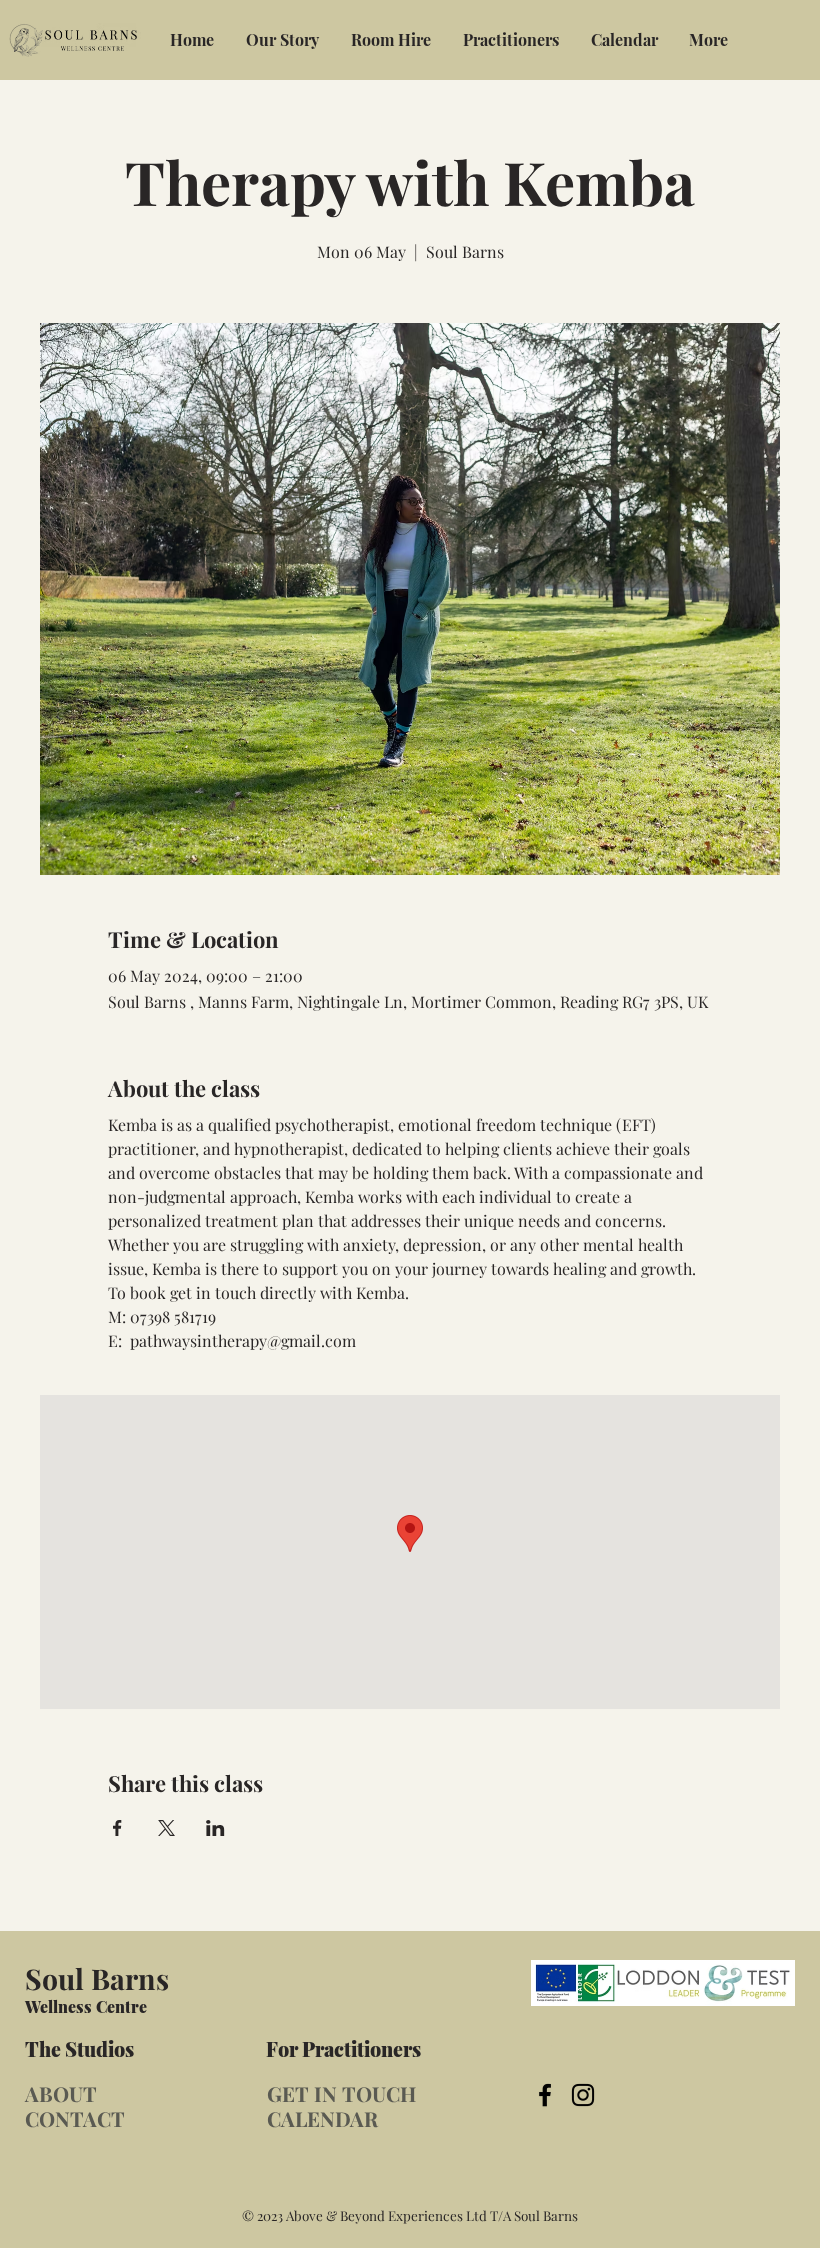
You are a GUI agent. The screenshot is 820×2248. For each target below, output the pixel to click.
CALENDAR (322, 2118)
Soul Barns (97, 1978)
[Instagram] (583, 2095)
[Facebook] (545, 2095)
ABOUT (61, 2093)
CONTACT (75, 2118)
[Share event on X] (166, 1828)
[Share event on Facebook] (117, 1828)
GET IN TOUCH (341, 2093)
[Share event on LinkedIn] (215, 1828)
